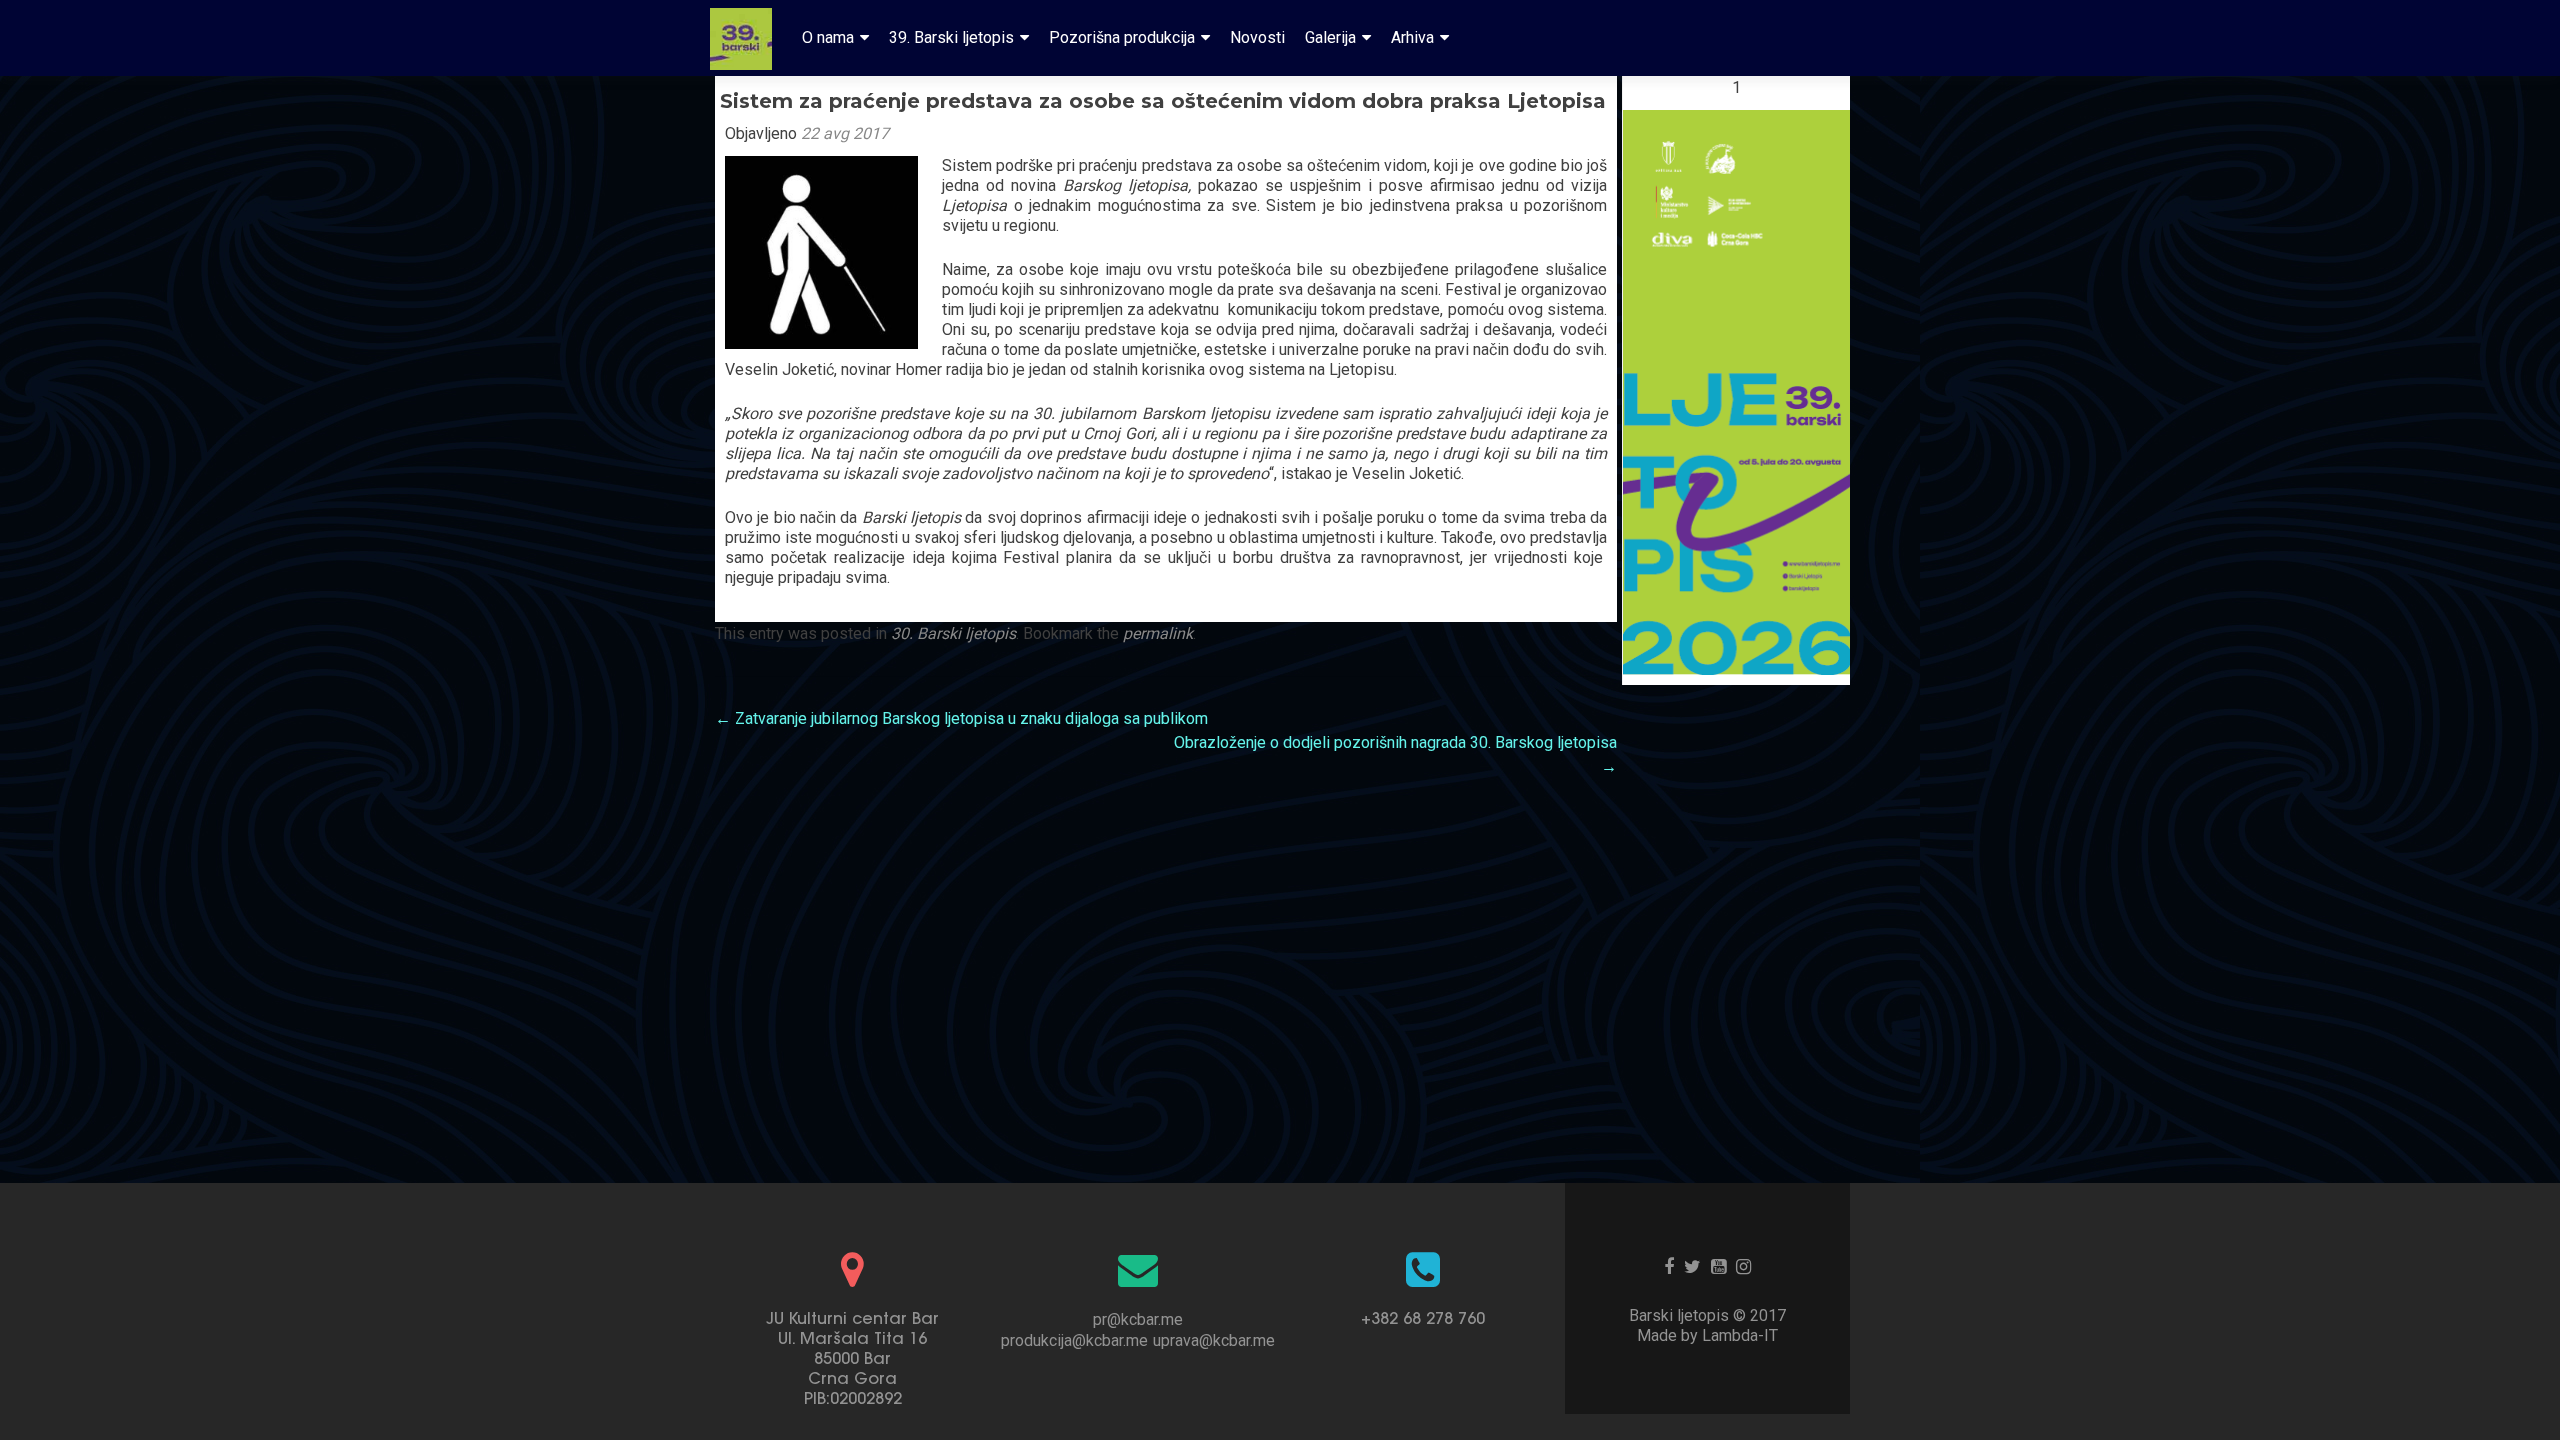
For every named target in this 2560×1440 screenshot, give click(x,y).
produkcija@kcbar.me (1074, 1340)
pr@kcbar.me (1138, 1319)
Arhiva (1412, 37)
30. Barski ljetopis (953, 633)
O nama (828, 37)
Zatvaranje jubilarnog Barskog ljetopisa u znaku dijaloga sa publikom (961, 718)
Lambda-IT (1740, 1335)
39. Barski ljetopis (951, 37)
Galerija (1330, 37)
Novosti (1257, 37)
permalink (1158, 633)
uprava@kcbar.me (1214, 1340)
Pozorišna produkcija (1122, 37)
